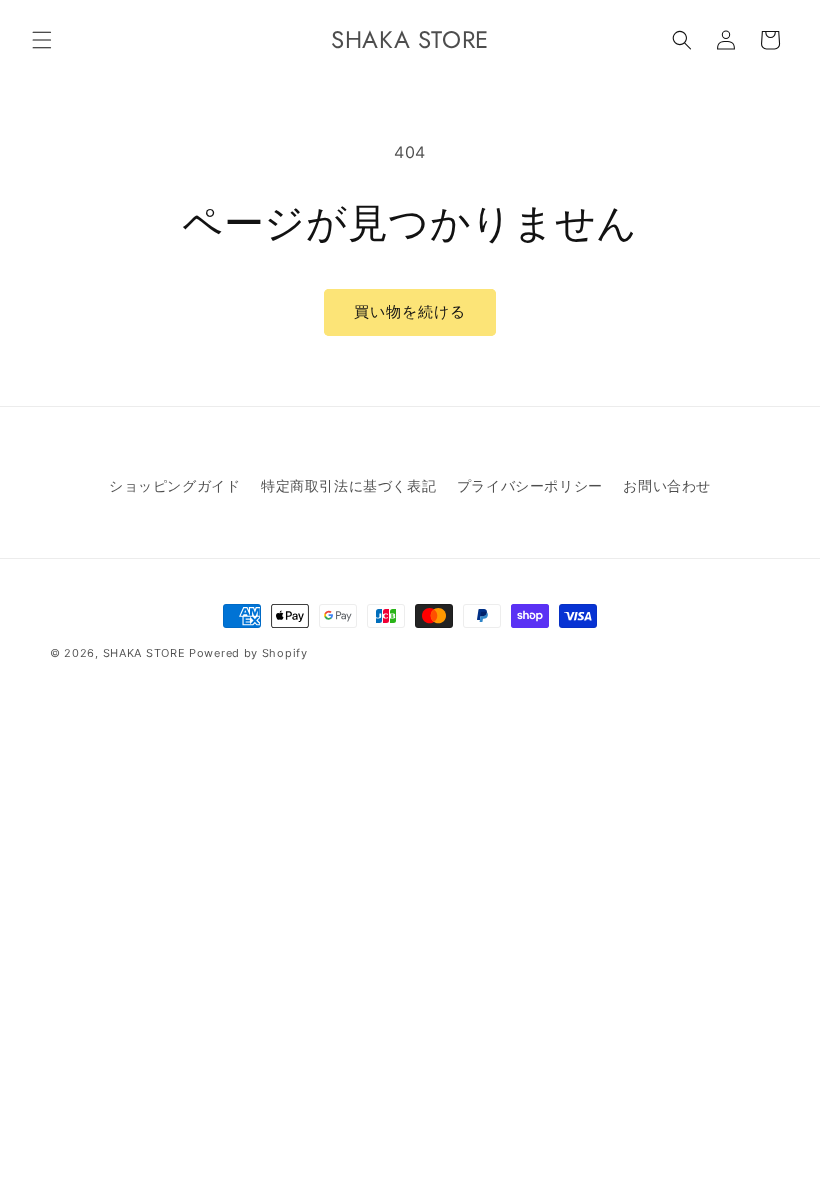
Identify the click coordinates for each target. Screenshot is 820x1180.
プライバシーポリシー (530, 485)
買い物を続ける (410, 311)
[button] (42, 40)
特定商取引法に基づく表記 (348, 485)
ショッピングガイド (174, 485)
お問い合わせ (667, 485)
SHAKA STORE (144, 653)
